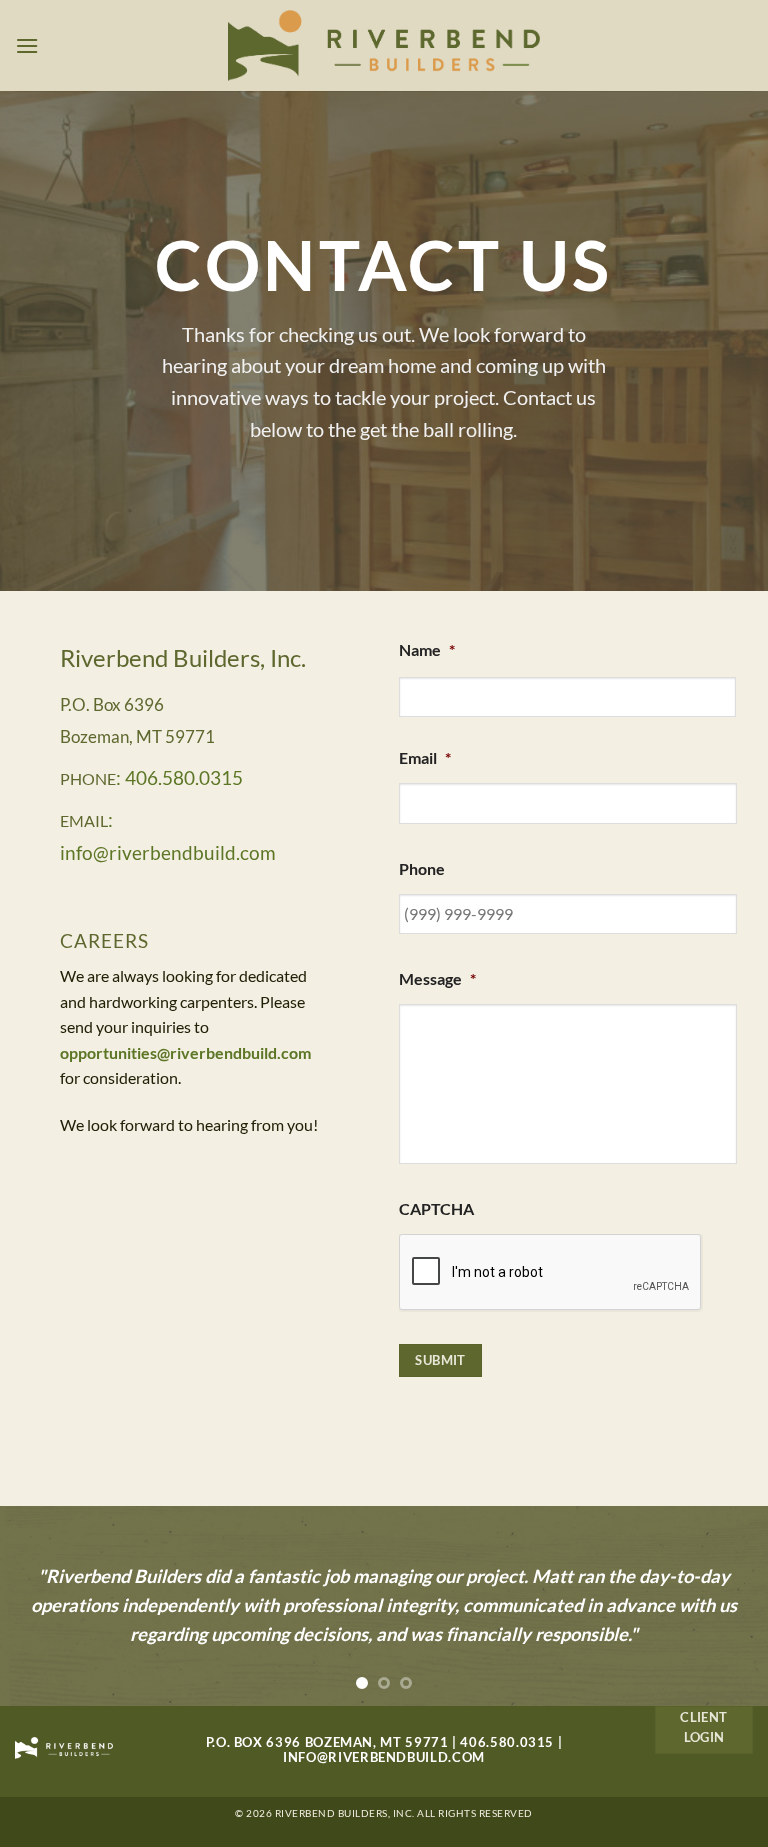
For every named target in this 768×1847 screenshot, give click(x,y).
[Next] (727, 1606)
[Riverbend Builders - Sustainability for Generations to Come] (384, 45)
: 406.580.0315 (179, 777)
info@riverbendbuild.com (384, 1757)
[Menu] (27, 45)
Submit (440, 1360)
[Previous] (41, 1606)
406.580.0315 (507, 1742)
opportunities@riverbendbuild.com (185, 1052)
